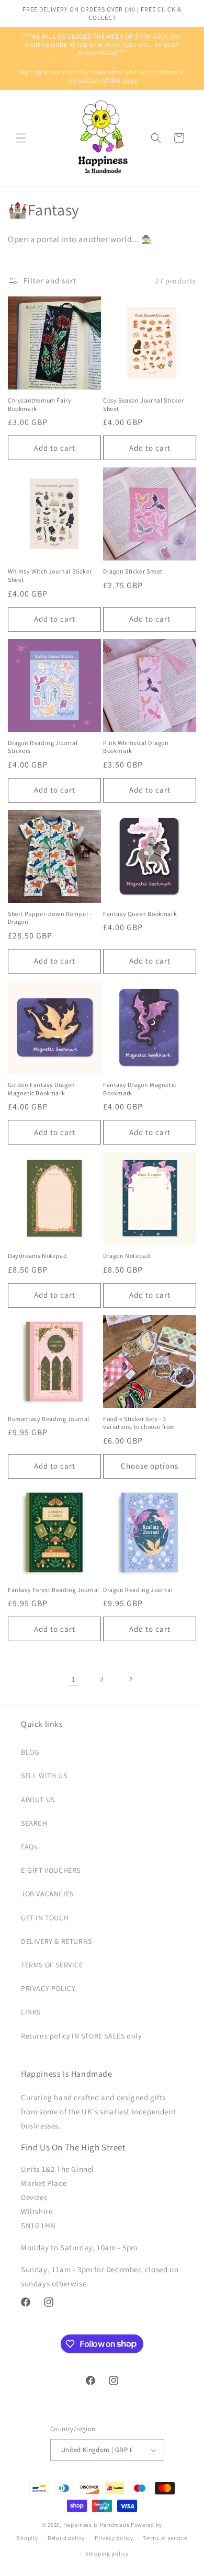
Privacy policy (114, 2538)
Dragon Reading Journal (138, 1590)
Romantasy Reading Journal (49, 1419)
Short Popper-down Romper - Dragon (50, 918)
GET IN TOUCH (45, 1918)
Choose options (150, 1466)
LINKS (31, 2012)
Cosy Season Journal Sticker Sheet (143, 404)
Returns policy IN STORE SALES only (81, 2036)
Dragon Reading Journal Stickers (43, 747)
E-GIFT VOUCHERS (51, 1870)
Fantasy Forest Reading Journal (54, 1590)
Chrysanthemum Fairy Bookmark (39, 404)
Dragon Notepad (127, 1256)
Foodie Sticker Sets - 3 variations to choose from (139, 1423)
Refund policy (66, 2538)
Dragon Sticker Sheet (133, 571)
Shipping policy (107, 2554)
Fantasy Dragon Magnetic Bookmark (140, 1089)
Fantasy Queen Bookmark (140, 914)
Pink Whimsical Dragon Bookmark (136, 747)
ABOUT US (38, 1800)
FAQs (29, 1847)
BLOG (30, 1752)
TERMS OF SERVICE (52, 1965)
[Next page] (130, 1679)
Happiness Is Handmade (97, 2525)
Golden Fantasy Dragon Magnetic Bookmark (42, 1089)
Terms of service (165, 2538)
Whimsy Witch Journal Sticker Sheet (50, 575)
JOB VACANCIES (47, 1894)
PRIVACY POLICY (48, 1988)
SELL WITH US (44, 1776)
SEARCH (34, 1823)
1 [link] (74, 1679)
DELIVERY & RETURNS (56, 1941)
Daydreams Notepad (37, 1256)
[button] (21, 138)
